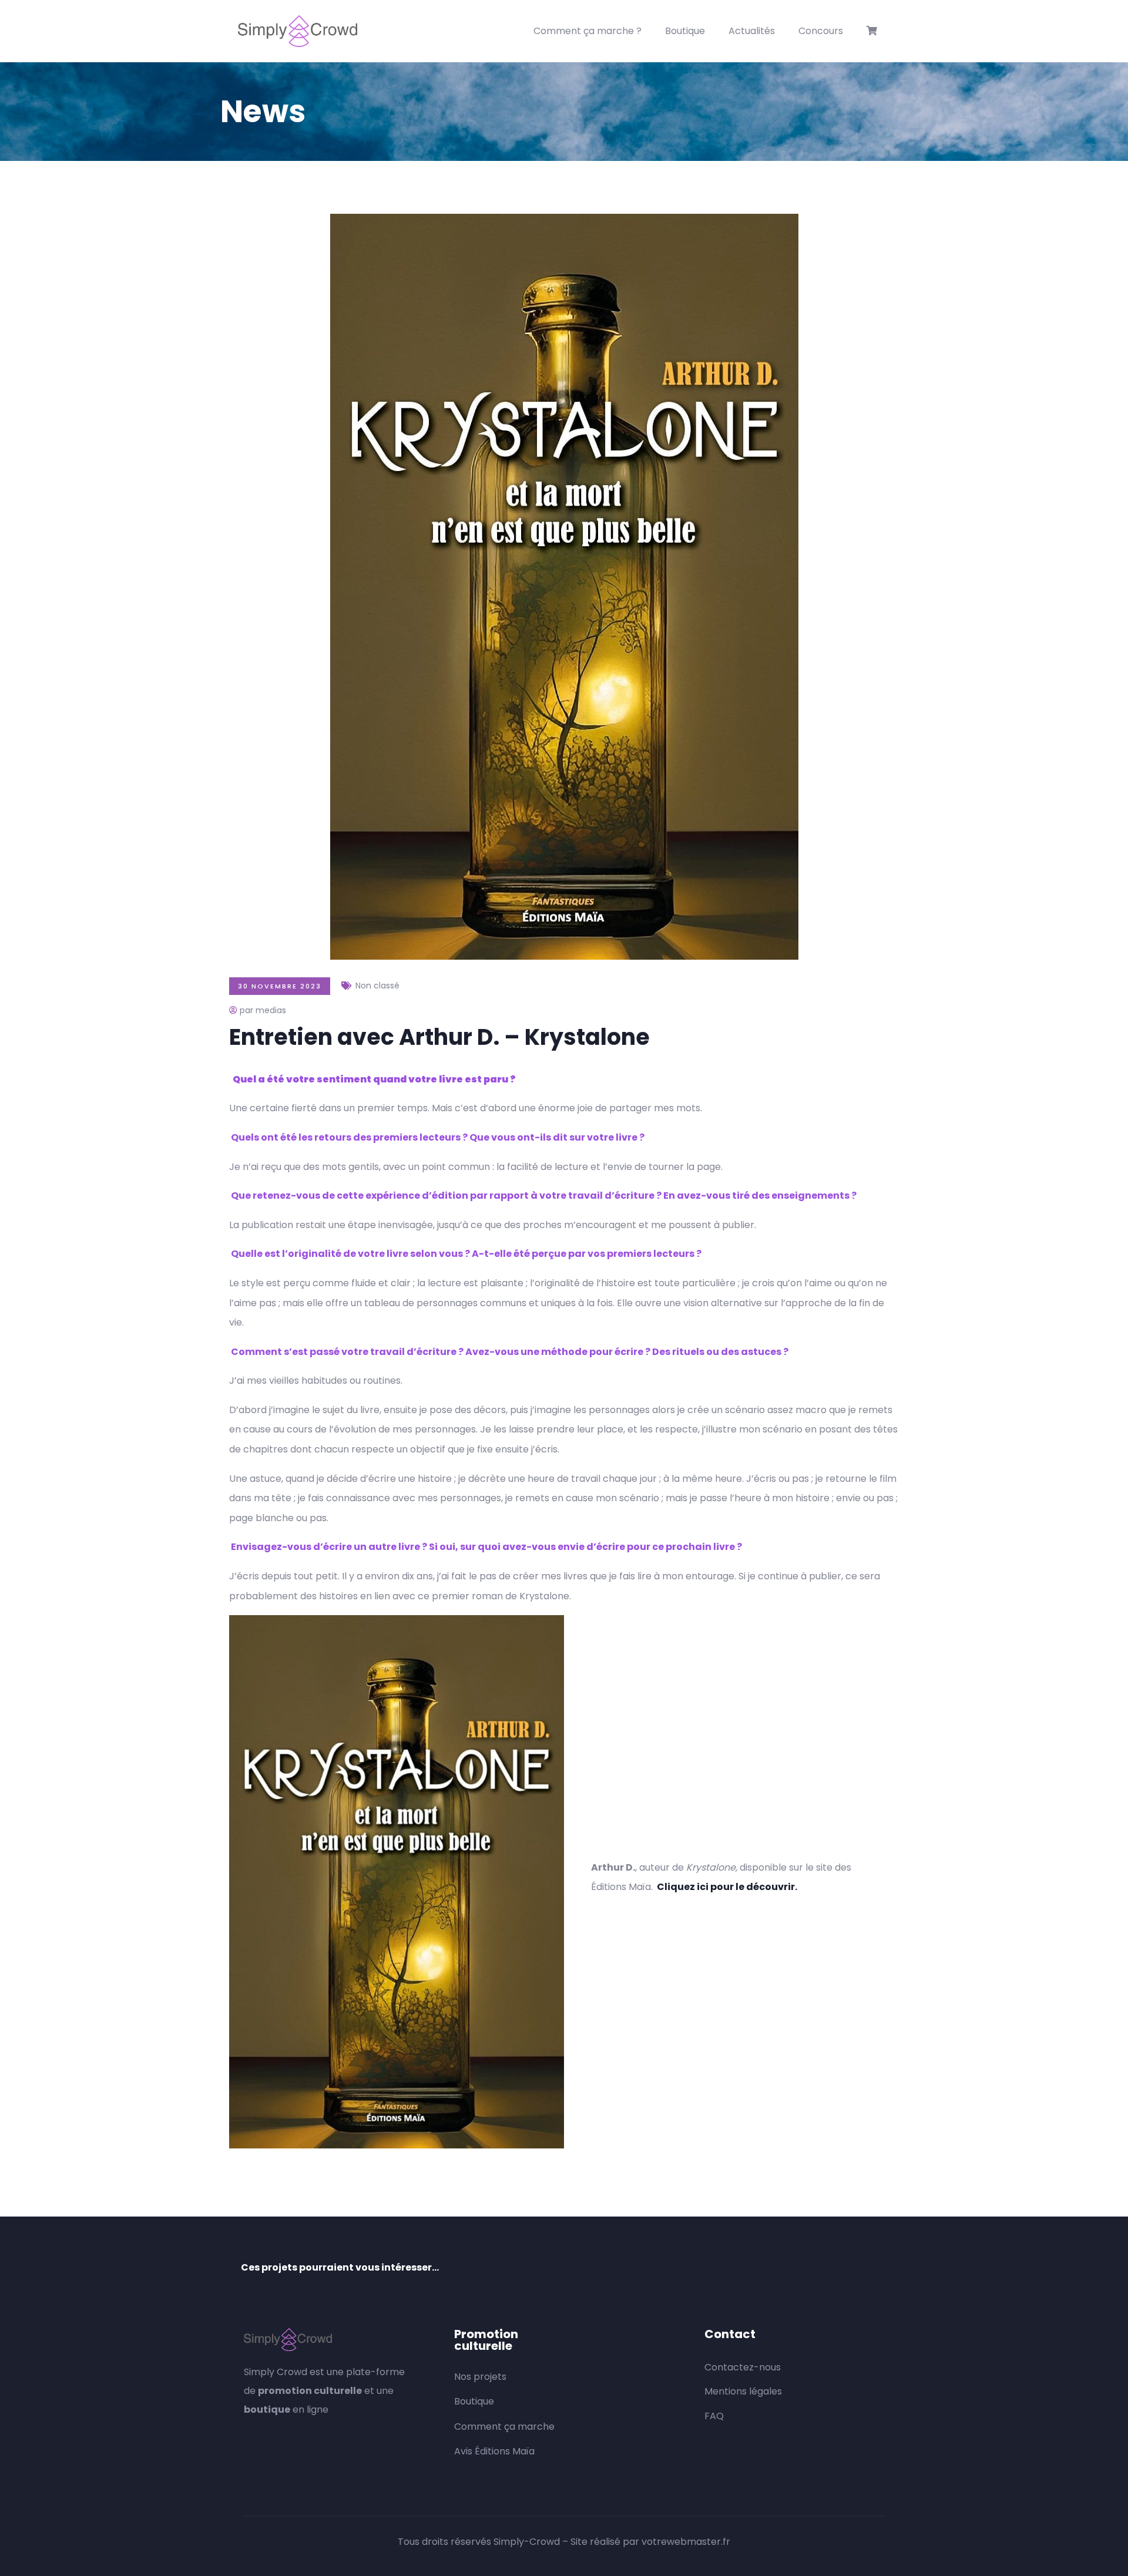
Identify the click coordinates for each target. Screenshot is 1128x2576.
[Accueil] (298, 31)
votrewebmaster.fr (686, 2542)
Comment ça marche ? (587, 31)
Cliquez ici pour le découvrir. (727, 1887)
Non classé (377, 986)
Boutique (685, 31)
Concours (821, 31)
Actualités (752, 31)
